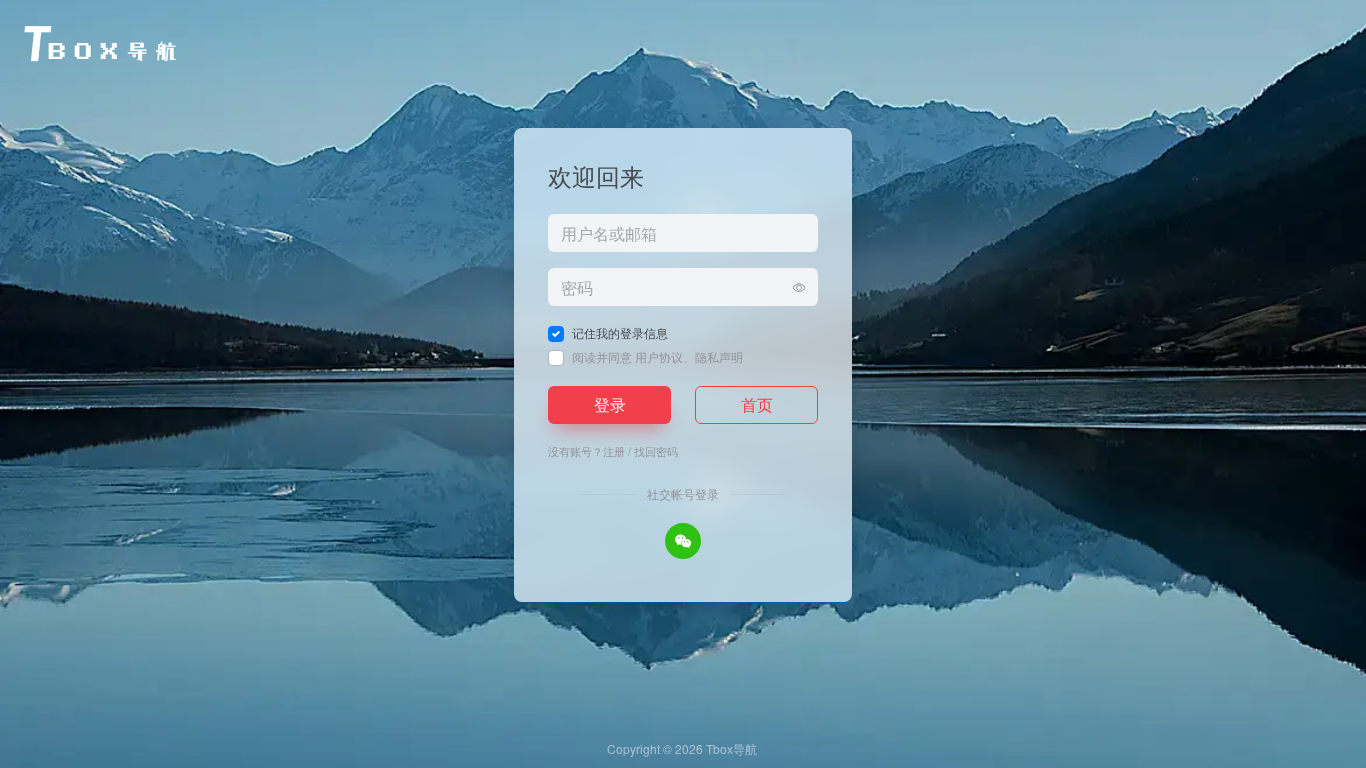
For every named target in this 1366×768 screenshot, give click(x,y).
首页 (757, 404)
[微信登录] (683, 541)
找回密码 (656, 451)
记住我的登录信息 (620, 332)
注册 (614, 451)
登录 (610, 404)
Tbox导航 (731, 748)
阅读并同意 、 (657, 356)
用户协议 (659, 356)
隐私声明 (719, 356)
